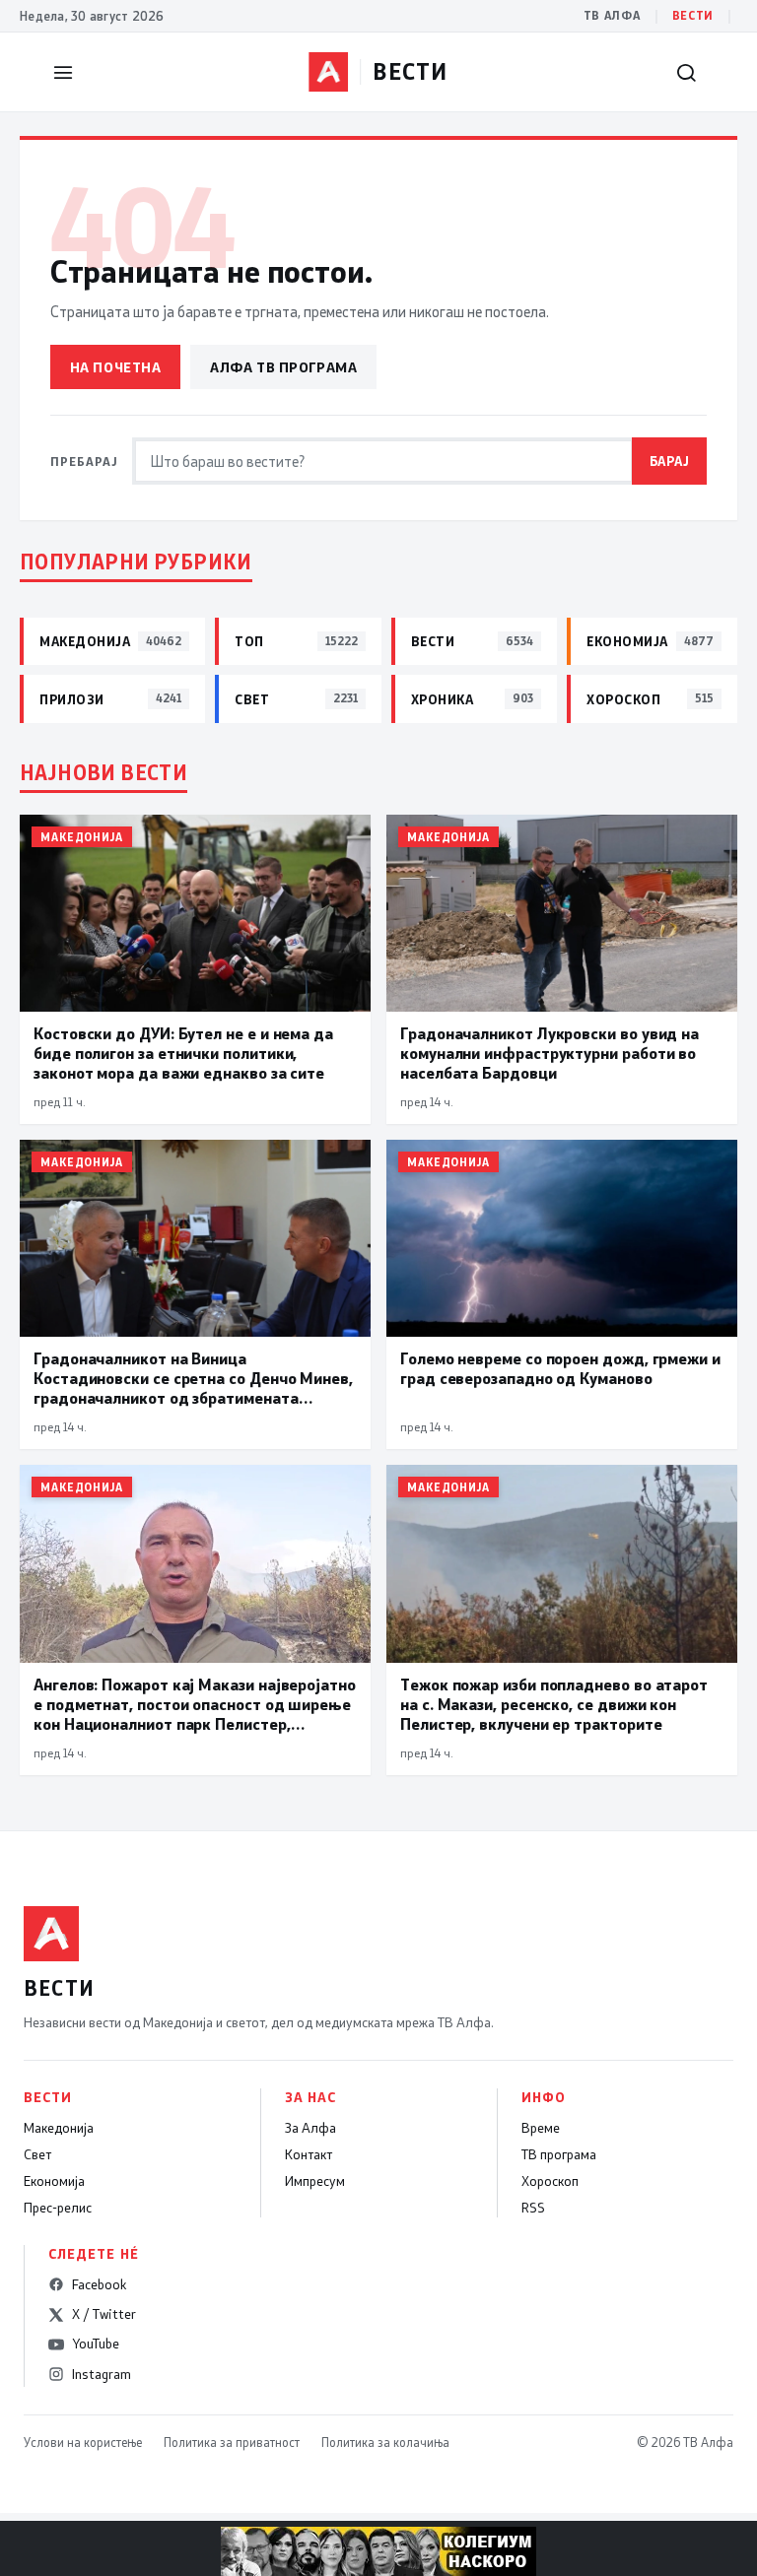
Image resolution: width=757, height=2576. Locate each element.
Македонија (59, 2128)
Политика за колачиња (385, 2442)
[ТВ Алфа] (328, 72)
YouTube (96, 2344)
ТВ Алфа (612, 15)
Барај (670, 461)
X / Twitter (104, 2314)
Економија (54, 2181)
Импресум (315, 2181)
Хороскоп (550, 2181)
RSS (533, 2208)
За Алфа (310, 2128)
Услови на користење (83, 2442)
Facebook (99, 2284)
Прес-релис (58, 2208)
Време (541, 2128)
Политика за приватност (232, 2442)
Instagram (102, 2374)
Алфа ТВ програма (283, 367)
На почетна (116, 367)
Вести (693, 15)
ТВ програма (559, 2154)
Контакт (309, 2154)
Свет (37, 2154)
